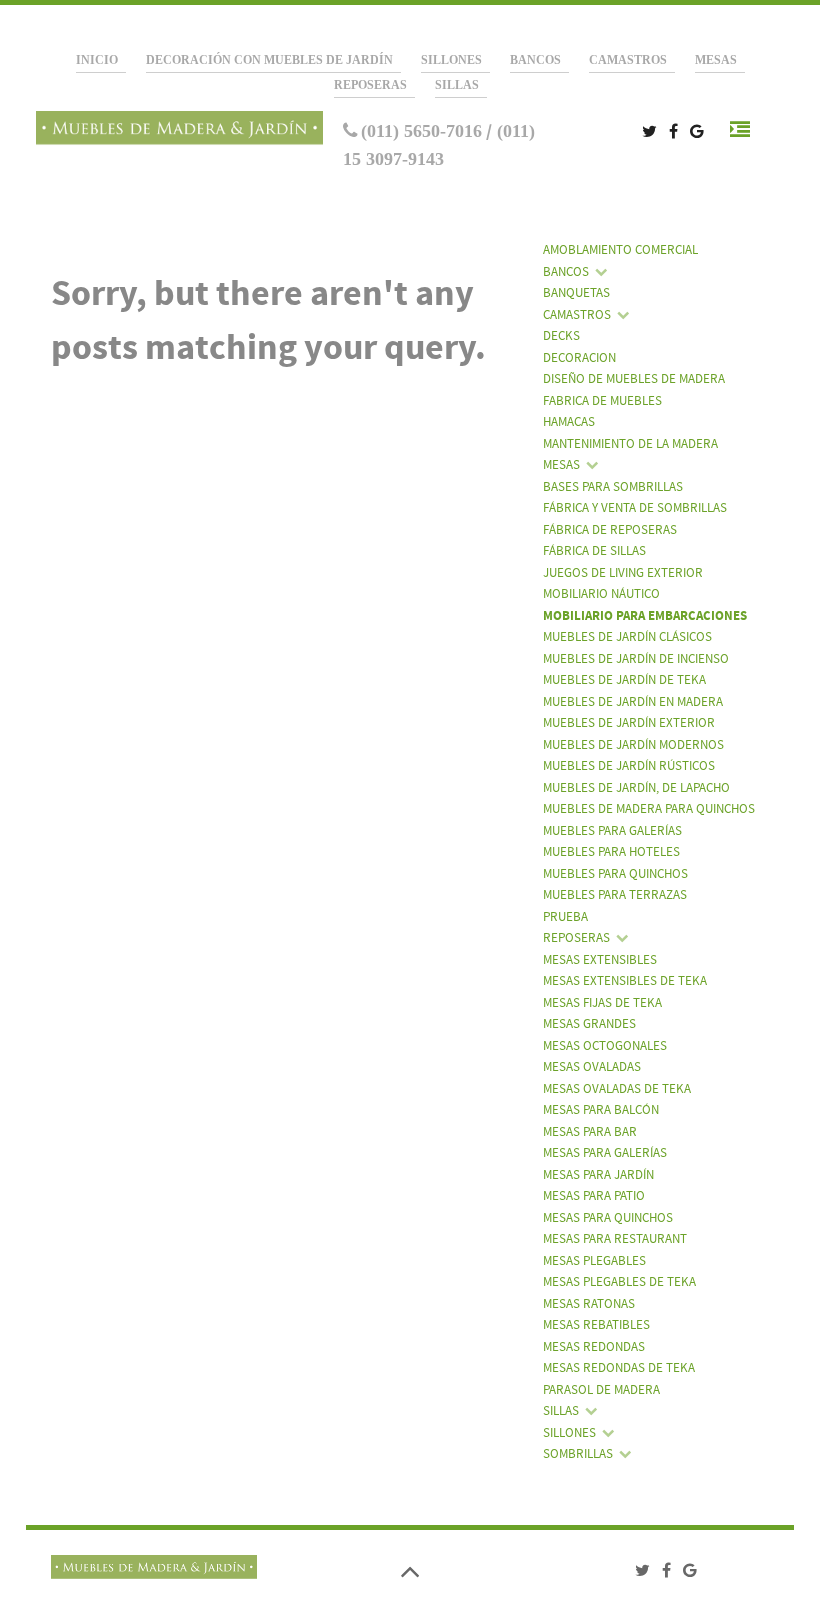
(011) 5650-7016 (421, 131)
